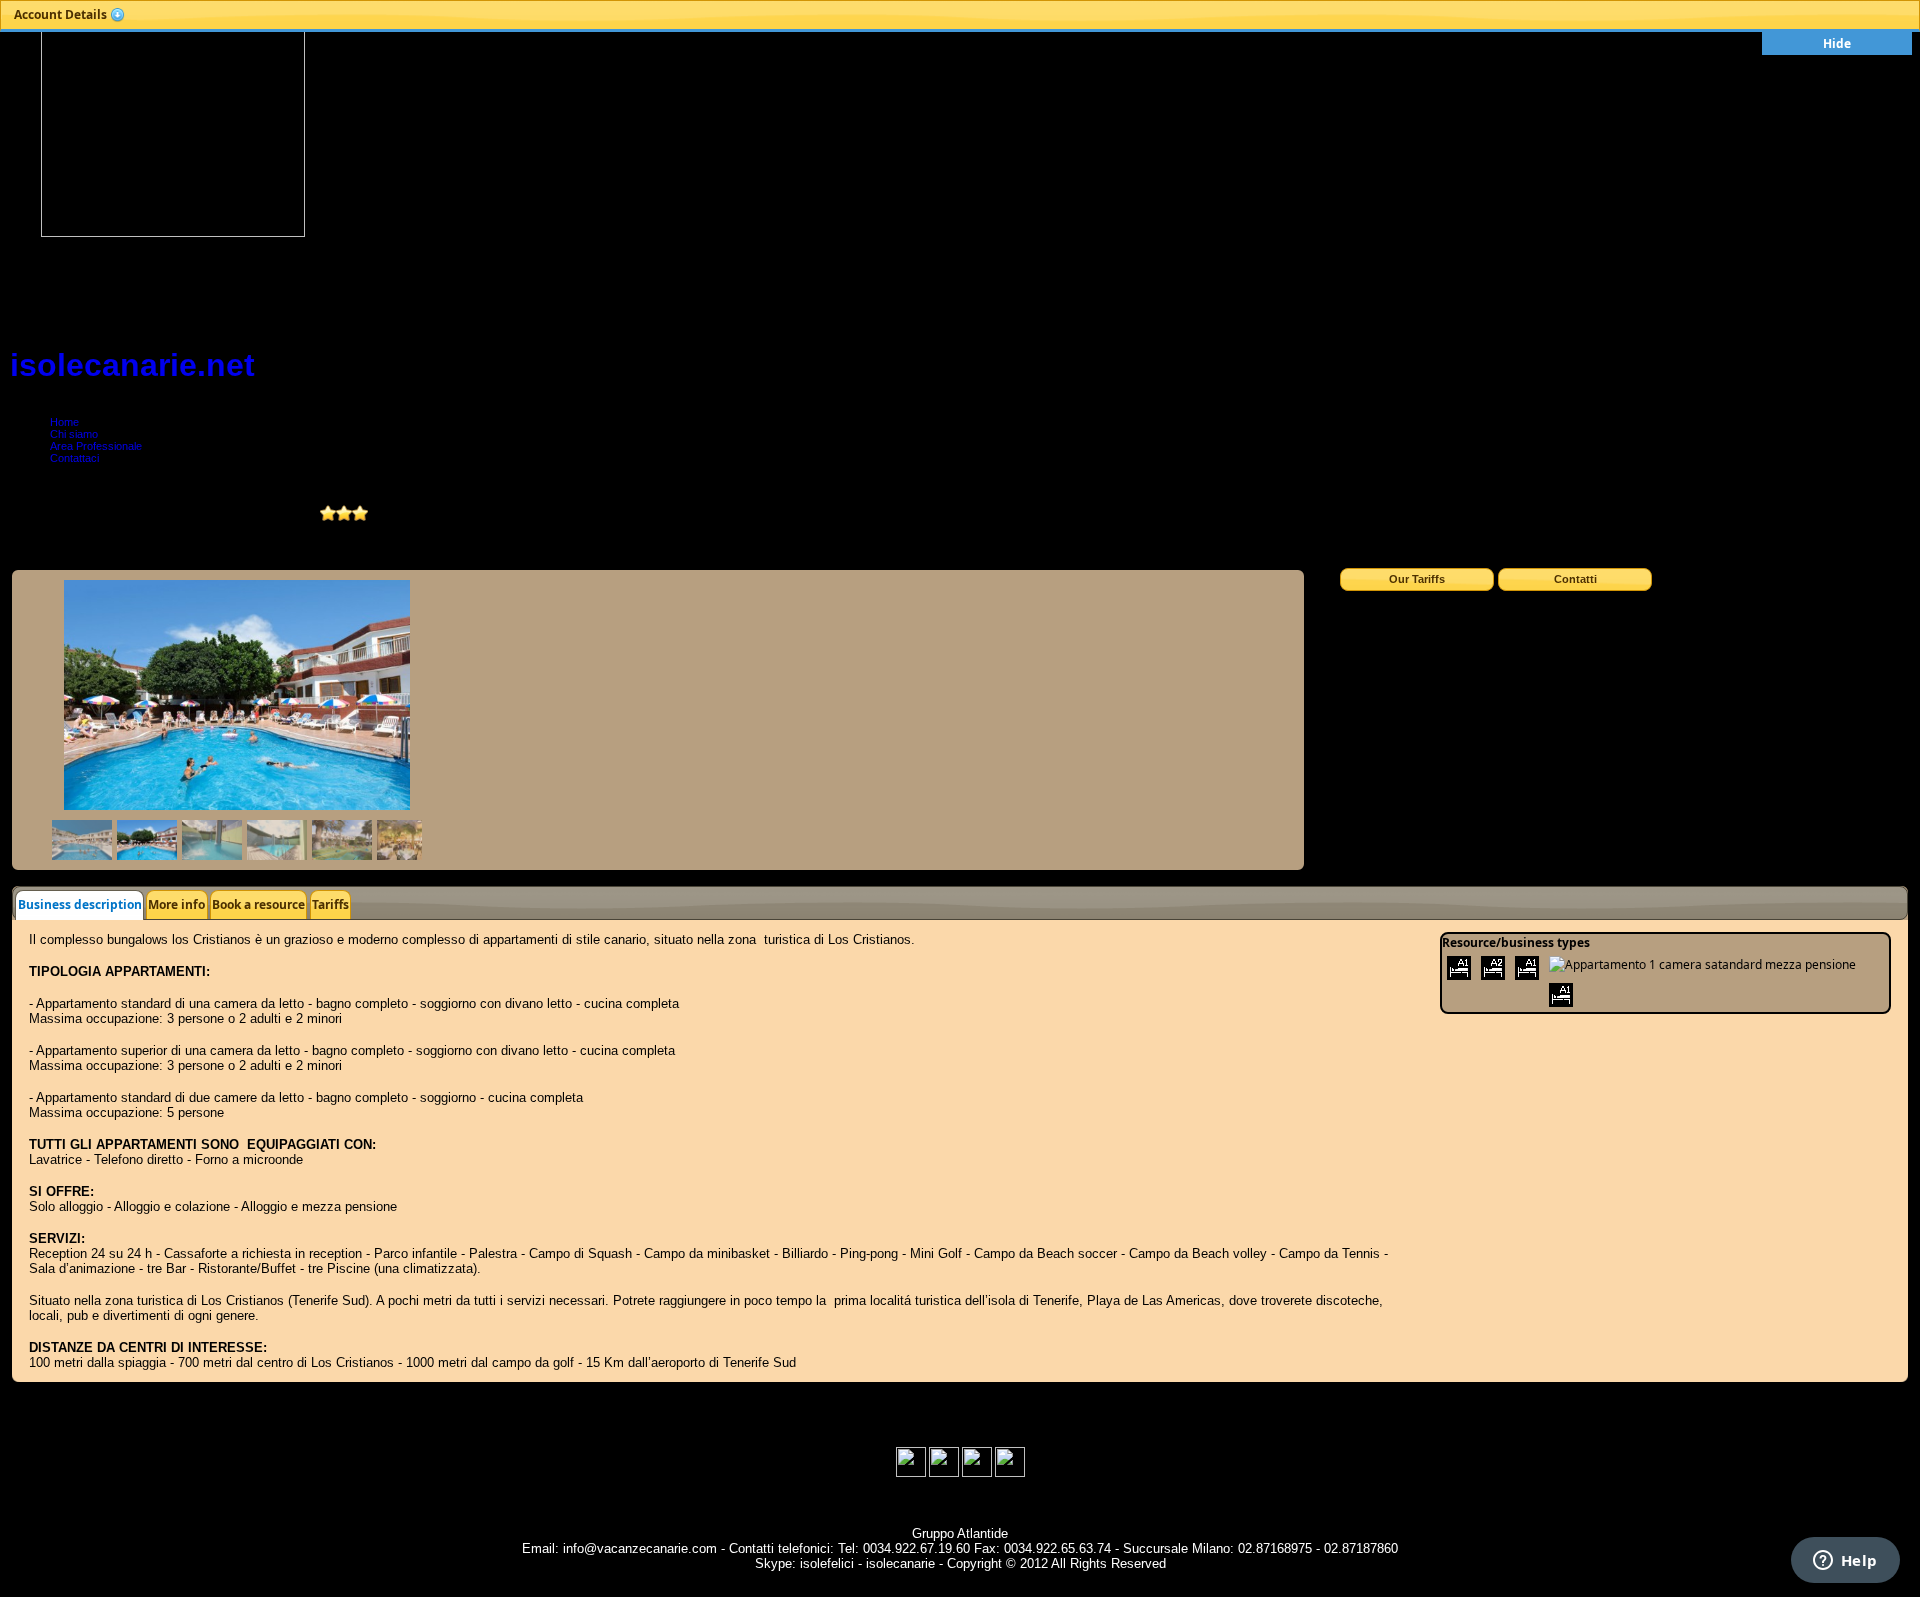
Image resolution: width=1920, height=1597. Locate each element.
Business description (80, 904)
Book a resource (258, 904)
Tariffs (330, 904)
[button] (69, 15)
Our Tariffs (1417, 579)
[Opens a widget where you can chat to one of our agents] (1845, 1562)
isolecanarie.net (132, 365)
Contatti (1575, 579)
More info (176, 904)
